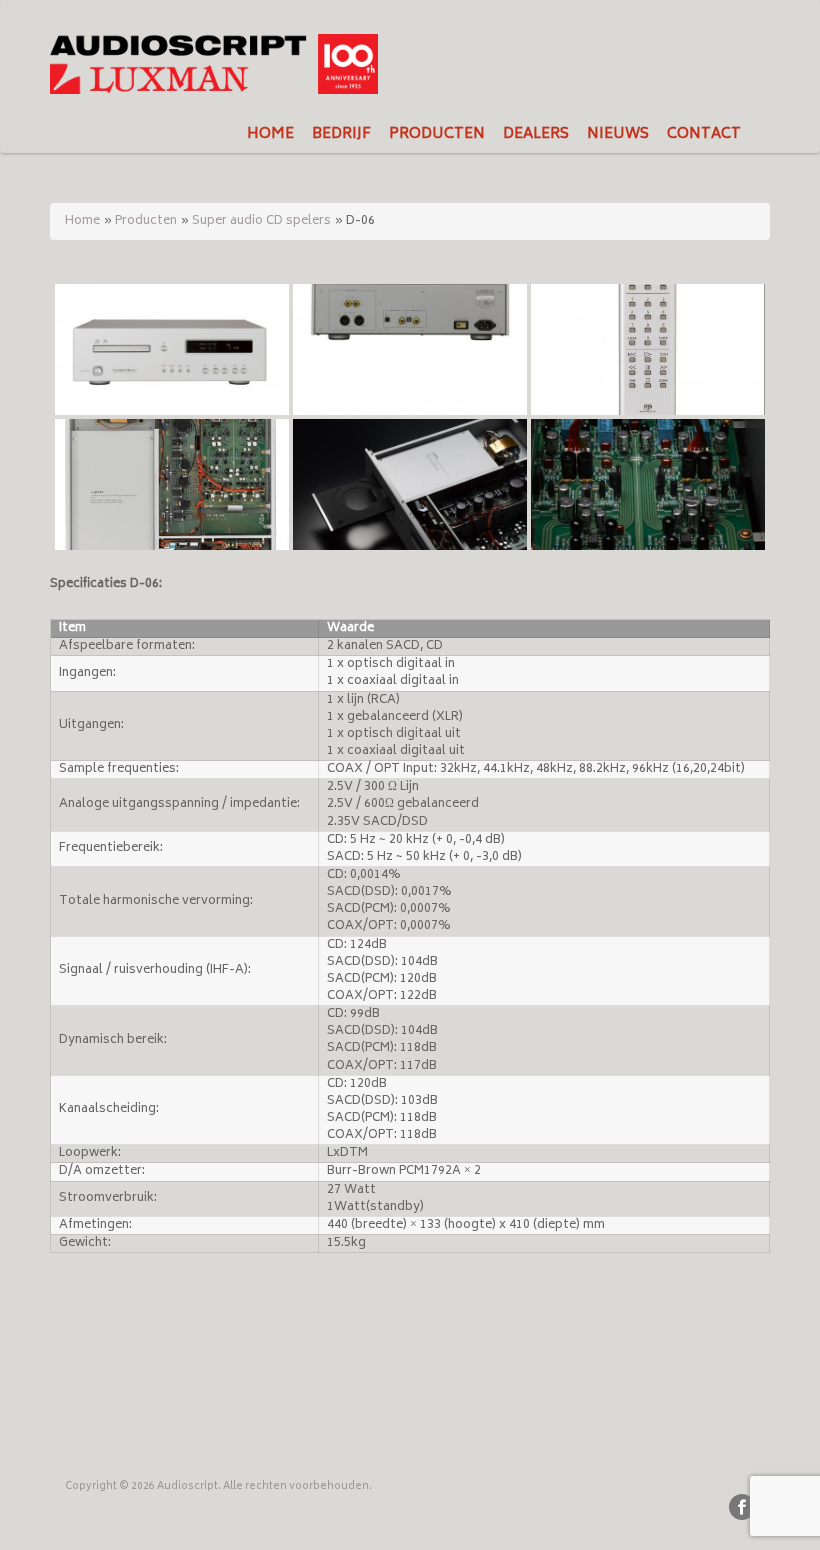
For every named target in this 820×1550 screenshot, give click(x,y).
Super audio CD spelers (261, 221)
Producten (146, 221)
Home (82, 221)
